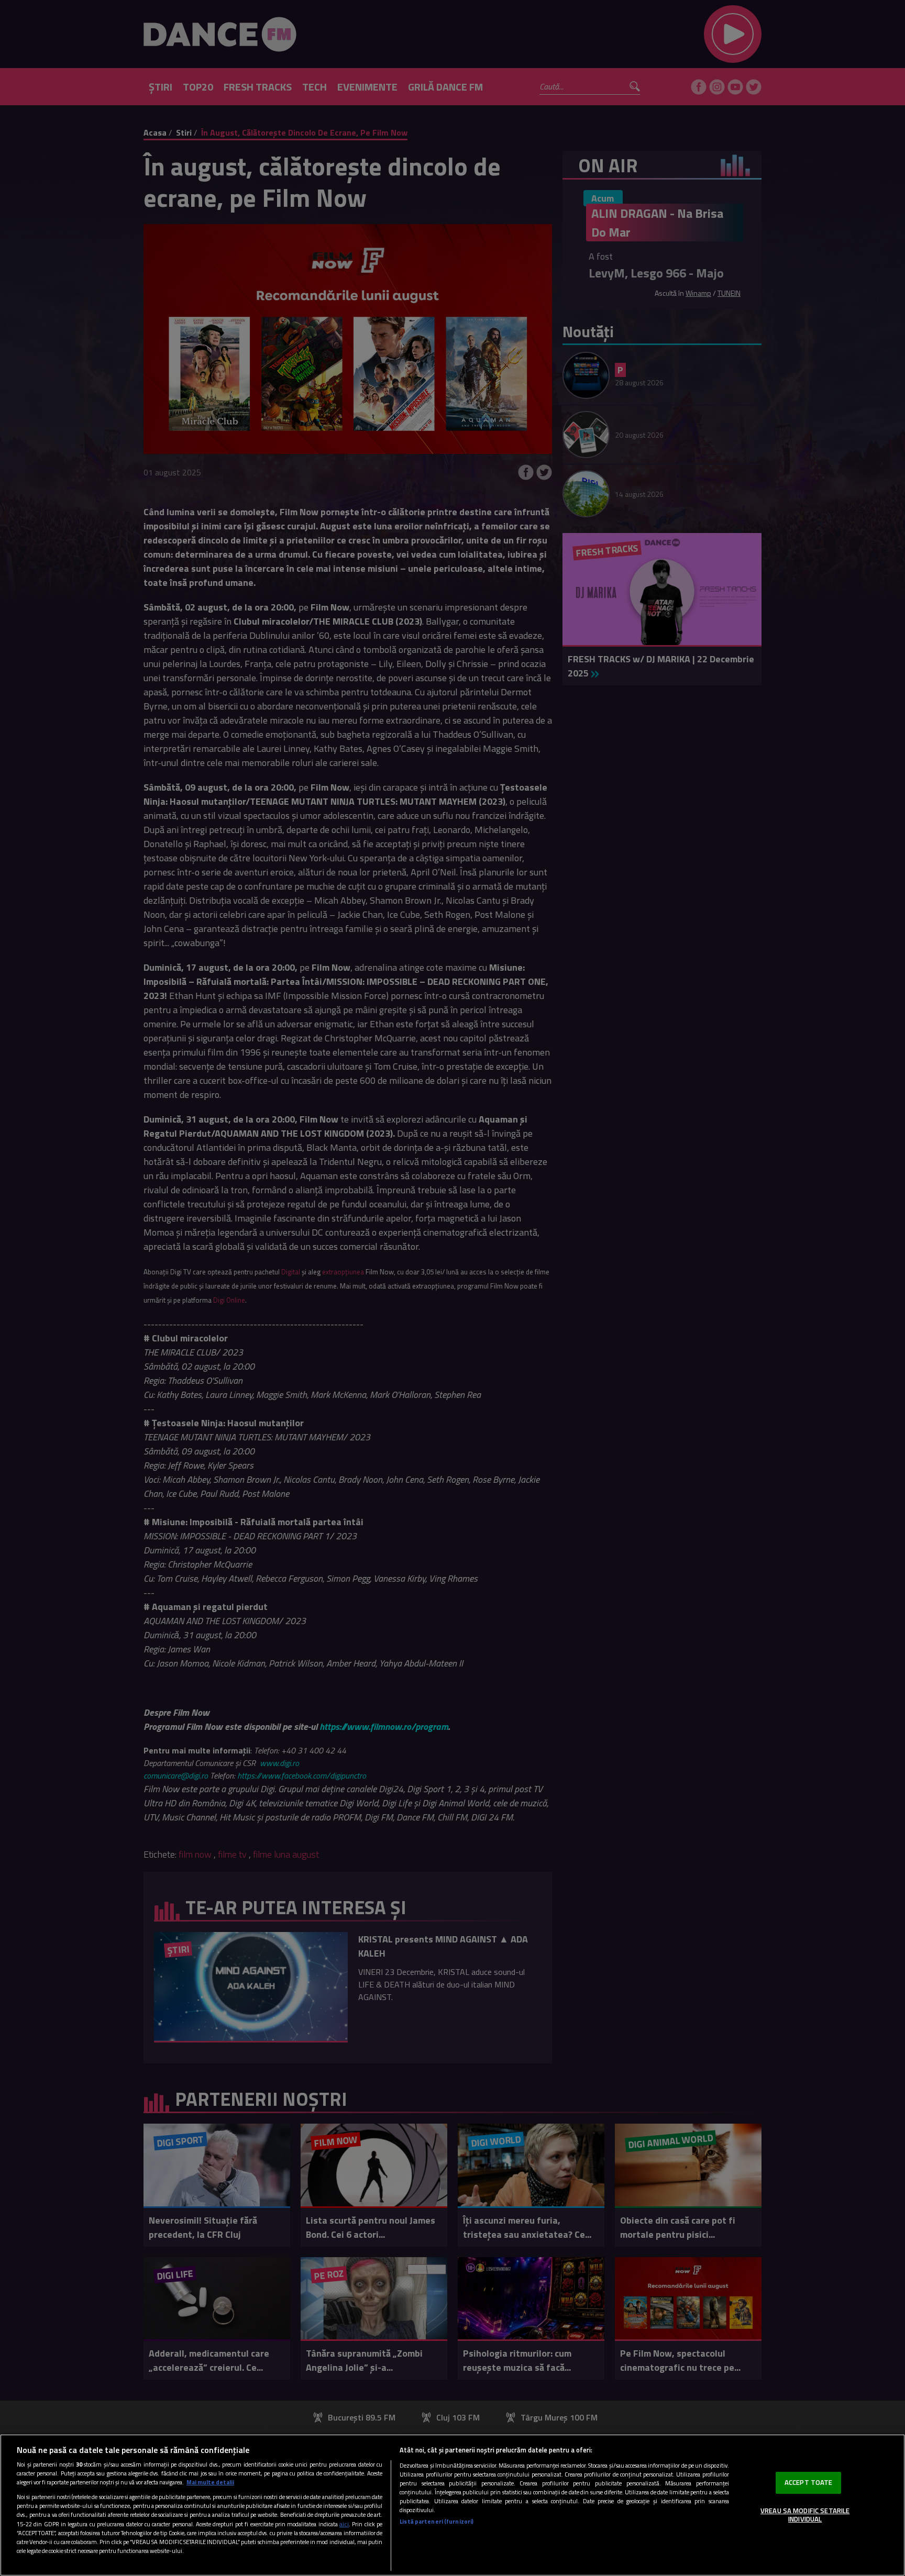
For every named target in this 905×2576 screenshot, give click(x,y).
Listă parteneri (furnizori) (437, 2521)
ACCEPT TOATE (809, 2482)
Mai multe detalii (210, 2482)
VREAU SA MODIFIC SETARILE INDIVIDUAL (805, 2515)
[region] (452, 2505)
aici (344, 2524)
